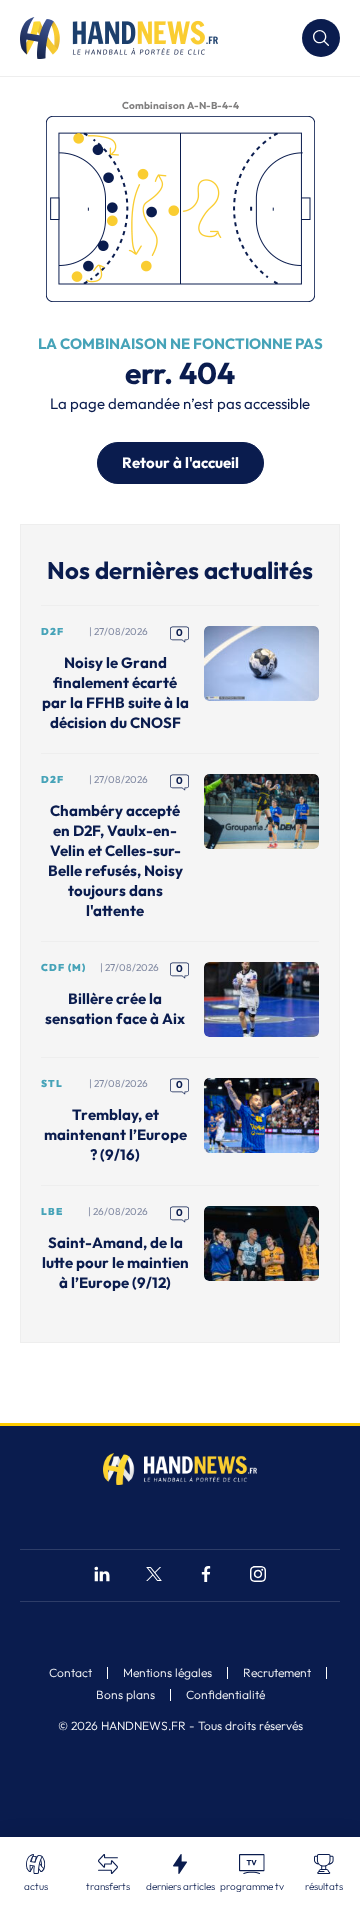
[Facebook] (206, 1576)
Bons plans (125, 1695)
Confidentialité (225, 1695)
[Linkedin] (102, 1576)
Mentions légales (167, 1673)
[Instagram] (258, 1576)
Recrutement (277, 1673)
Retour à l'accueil (180, 462)
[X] (154, 1576)
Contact (70, 1673)
